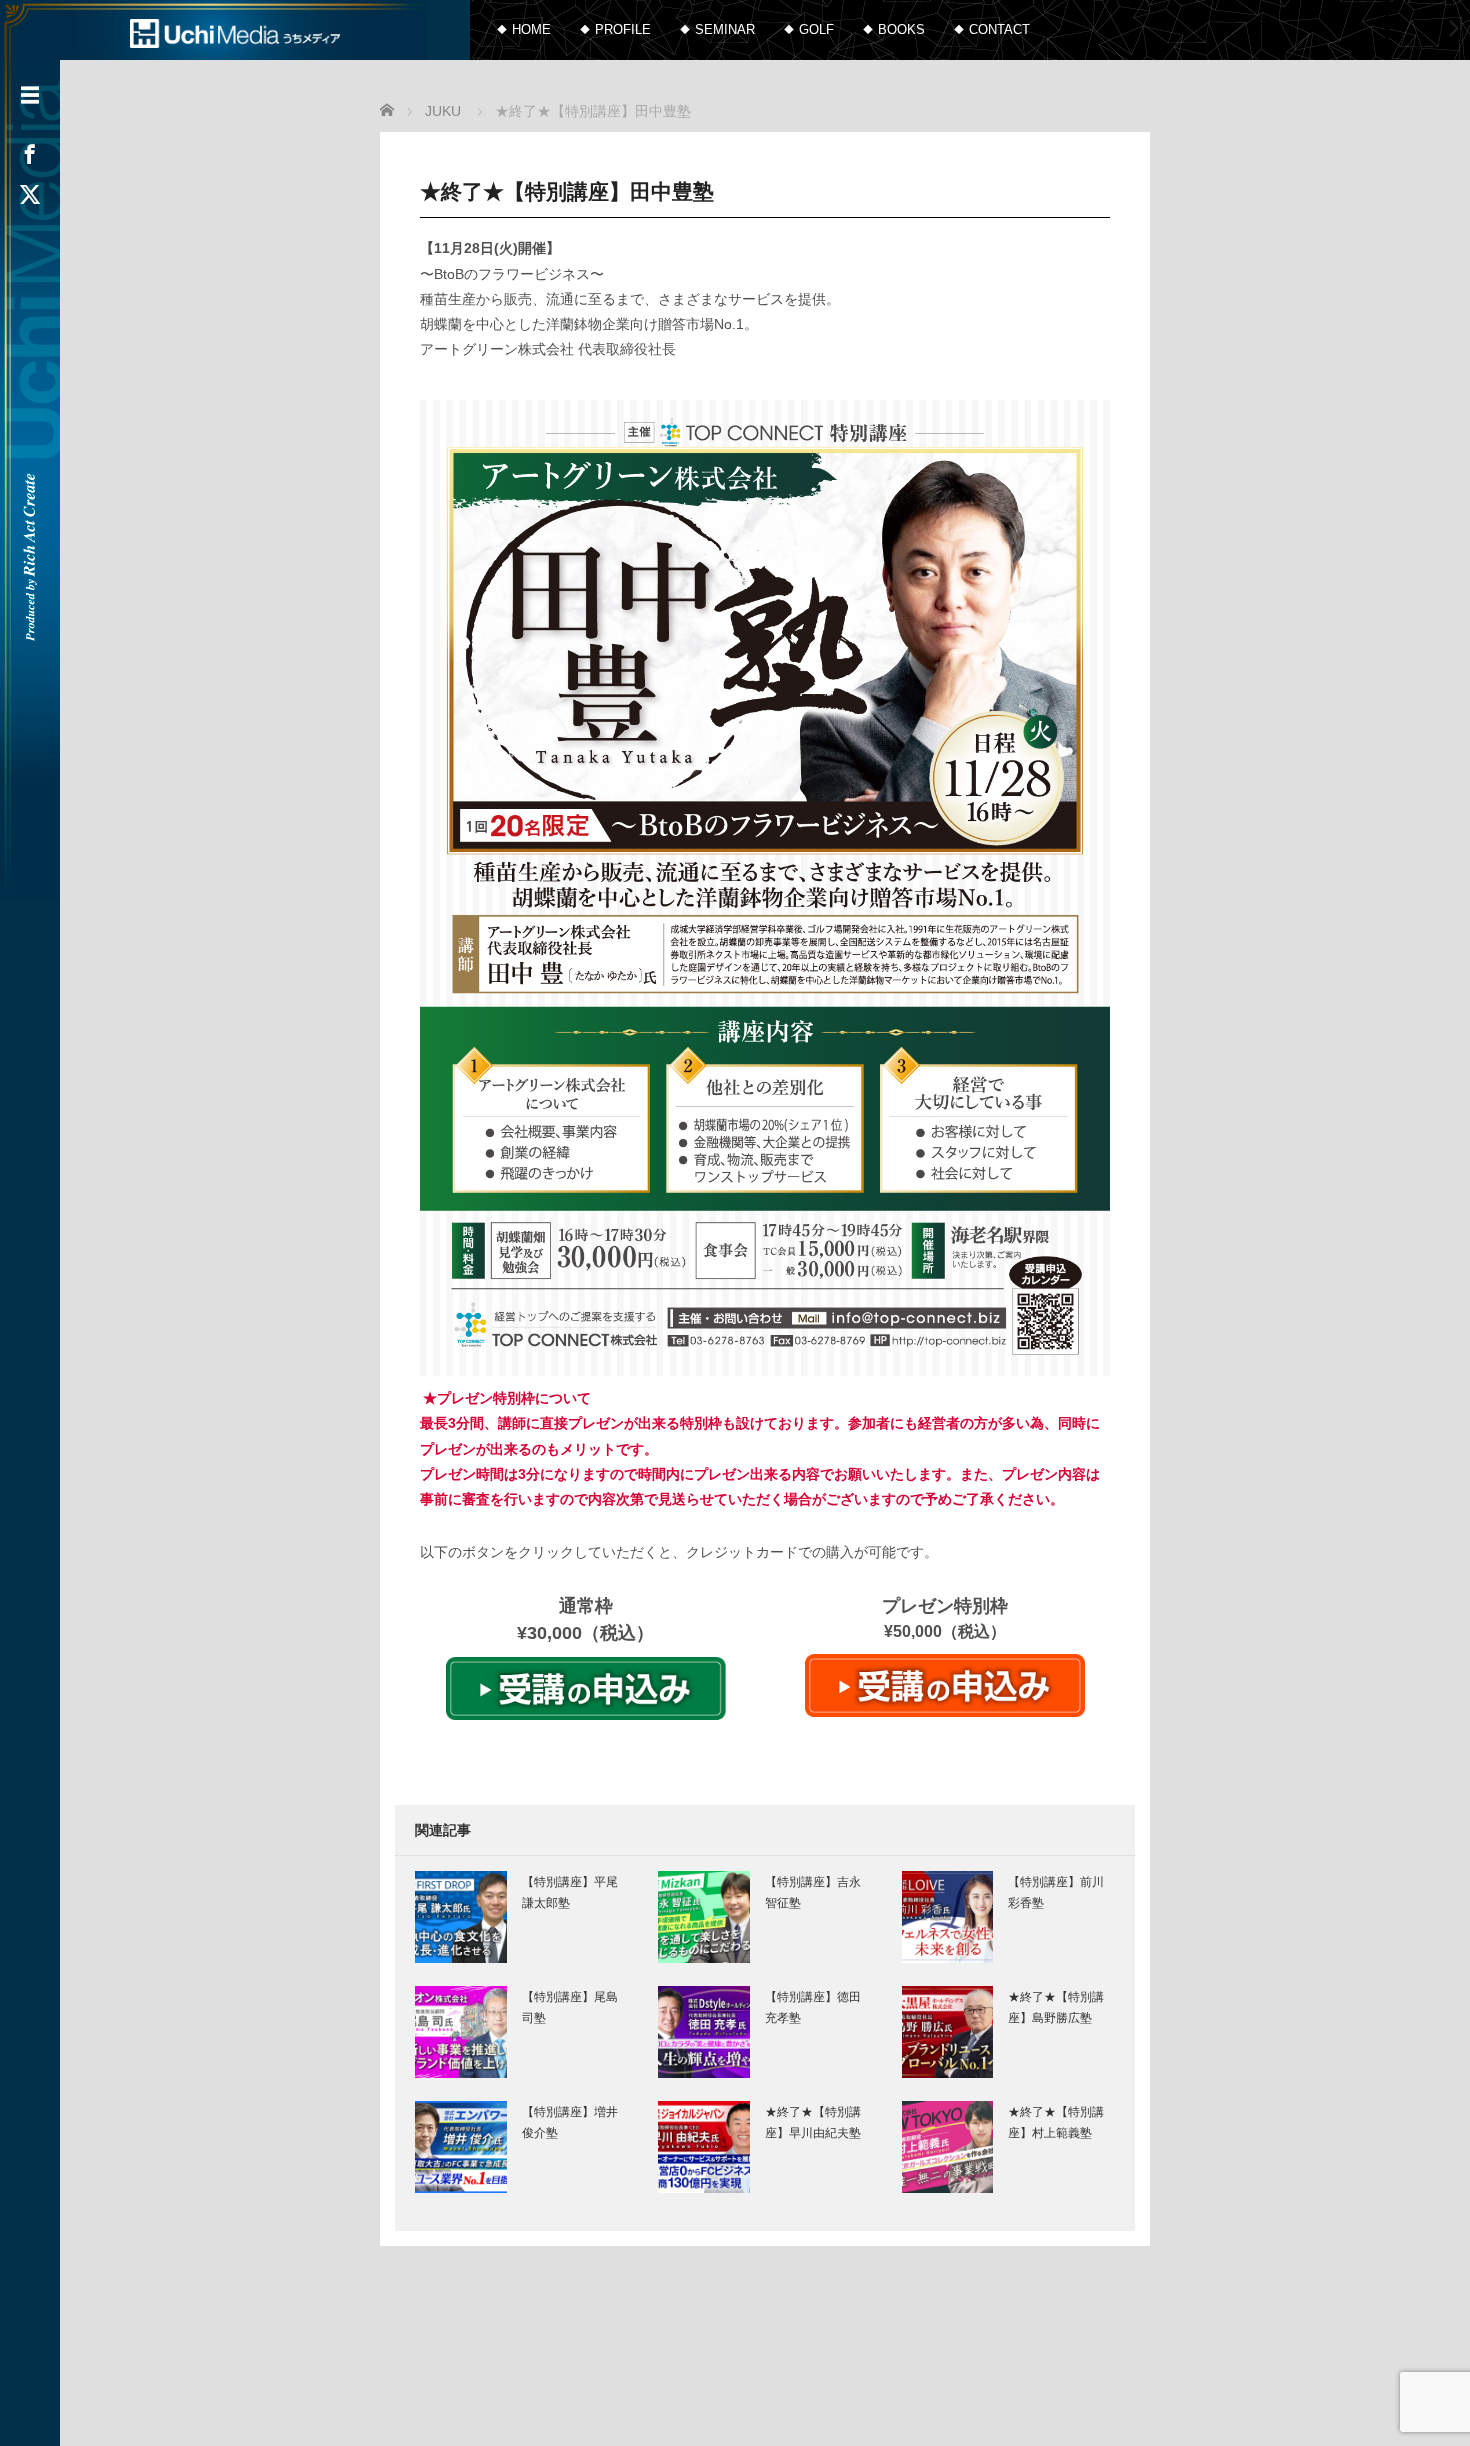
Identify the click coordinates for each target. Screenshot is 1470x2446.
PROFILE (623, 29)
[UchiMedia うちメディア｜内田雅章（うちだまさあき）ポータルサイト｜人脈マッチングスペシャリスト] (235, 31)
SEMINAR (725, 29)
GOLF (816, 29)
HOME (531, 29)
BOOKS (901, 29)
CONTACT (999, 29)
